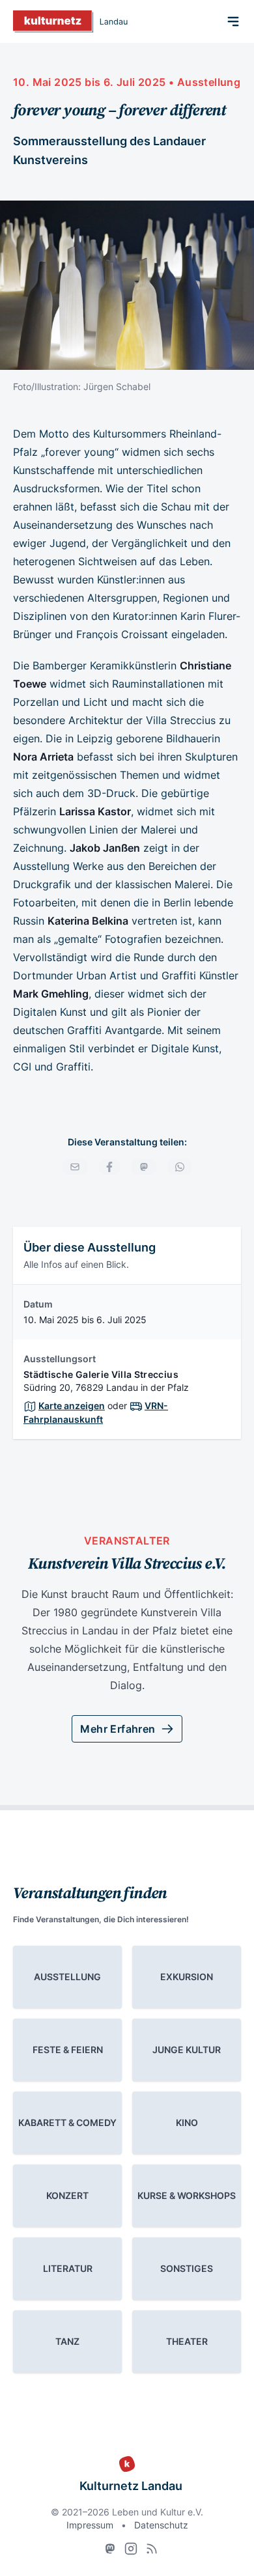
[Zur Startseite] (70, 21)
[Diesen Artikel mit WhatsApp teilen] (180, 1167)
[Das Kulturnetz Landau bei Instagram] (131, 2549)
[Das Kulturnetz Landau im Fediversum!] (110, 2549)
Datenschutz (161, 2525)
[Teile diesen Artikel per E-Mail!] (75, 1167)
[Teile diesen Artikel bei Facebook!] (109, 1167)
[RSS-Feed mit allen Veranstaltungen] (152, 2549)
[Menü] (233, 21)
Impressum (90, 2525)
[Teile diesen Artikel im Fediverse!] (144, 1167)
